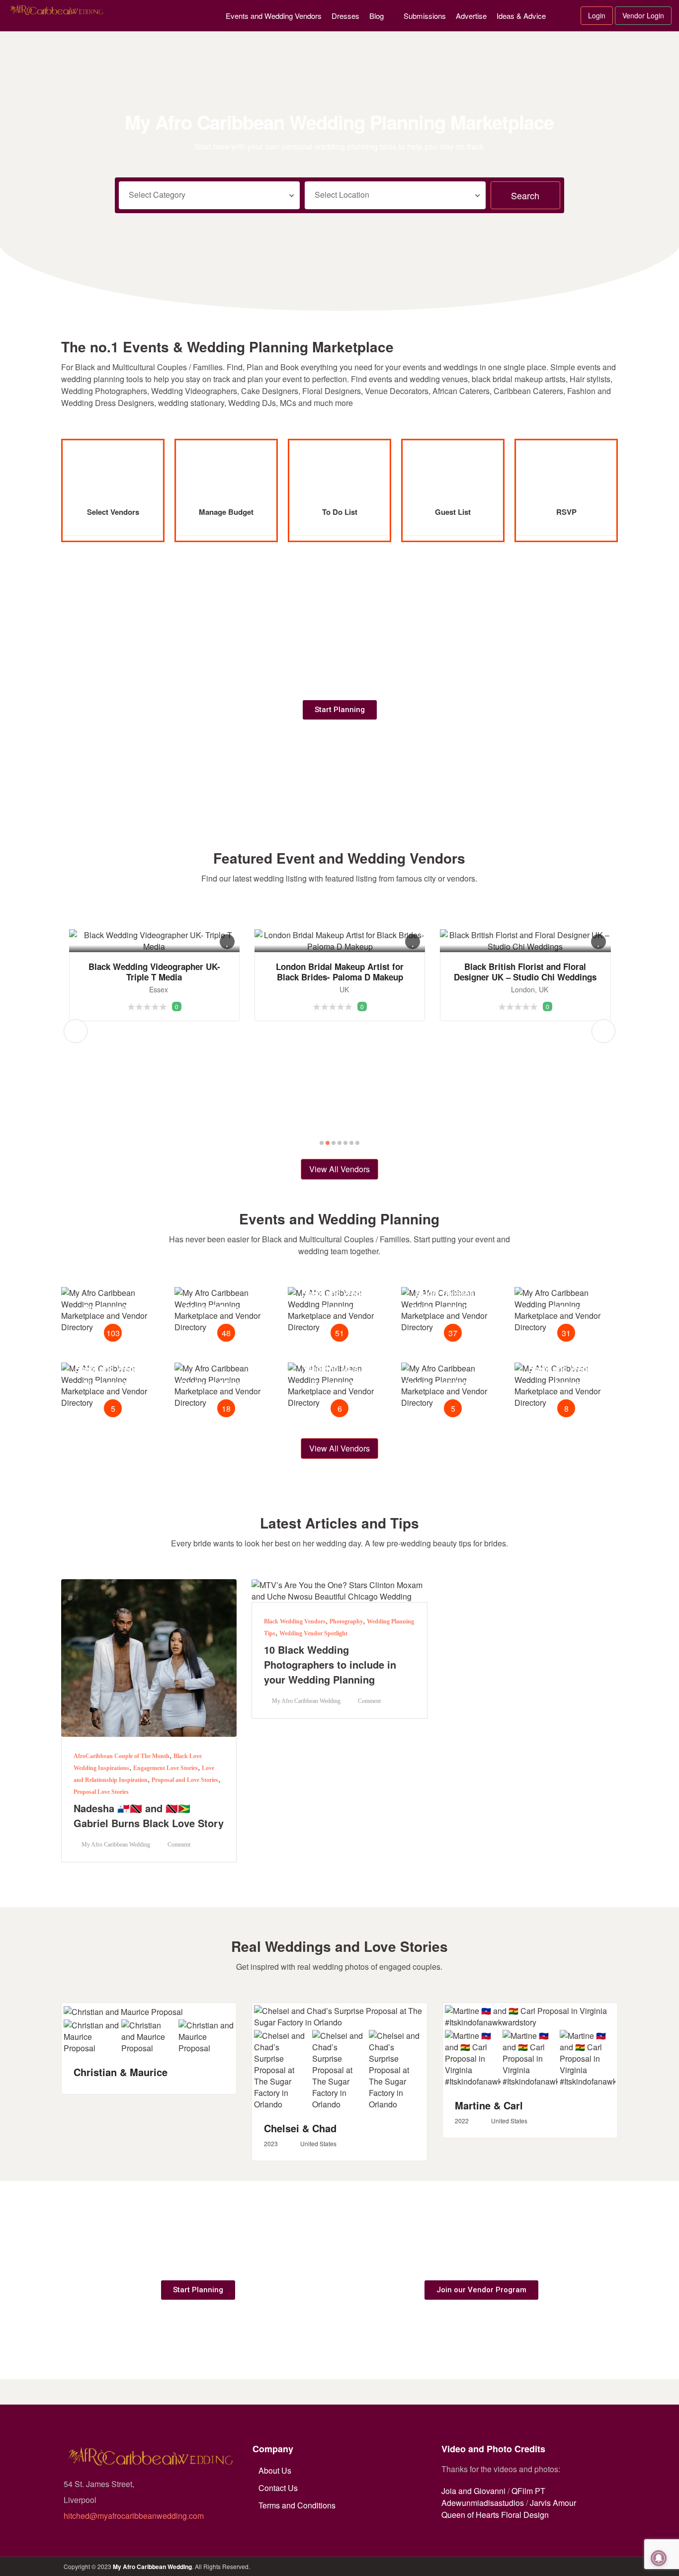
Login (597, 15)
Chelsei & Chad (300, 2128)
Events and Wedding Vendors (274, 16)
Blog (377, 16)
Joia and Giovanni (473, 2491)
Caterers (566, 1308)
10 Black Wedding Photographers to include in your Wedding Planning (330, 1664)
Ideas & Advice (521, 16)
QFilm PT (528, 2491)
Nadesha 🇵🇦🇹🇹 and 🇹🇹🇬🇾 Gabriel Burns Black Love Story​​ (149, 1815)
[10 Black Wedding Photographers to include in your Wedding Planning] (339, 1589)
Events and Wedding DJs (453, 1383)
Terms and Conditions (297, 2505)
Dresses (345, 16)
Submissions (425, 16)
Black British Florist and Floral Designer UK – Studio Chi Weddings (342, 972)
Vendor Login (643, 15)
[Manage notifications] (659, 2558)
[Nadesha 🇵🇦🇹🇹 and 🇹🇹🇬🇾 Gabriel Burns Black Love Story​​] (149, 1656)
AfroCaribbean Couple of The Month (122, 1756)
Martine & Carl (489, 2105)
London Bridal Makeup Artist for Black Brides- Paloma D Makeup (156, 972)
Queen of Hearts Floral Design (495, 2515)
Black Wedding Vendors (295, 1621)
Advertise (471, 16)
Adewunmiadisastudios (483, 2503)
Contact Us (278, 2488)
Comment (178, 1845)
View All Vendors (339, 1169)
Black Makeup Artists (226, 1308)
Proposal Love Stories (101, 1792)
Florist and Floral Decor (226, 1383)
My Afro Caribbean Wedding (152, 2567)
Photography (346, 1621)
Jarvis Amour (553, 2503)
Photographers (113, 1308)
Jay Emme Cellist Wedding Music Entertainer (528, 960)
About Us (275, 2470)
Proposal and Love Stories (185, 1780)
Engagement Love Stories (166, 1768)
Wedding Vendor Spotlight (313, 1633)
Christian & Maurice (121, 2072)
